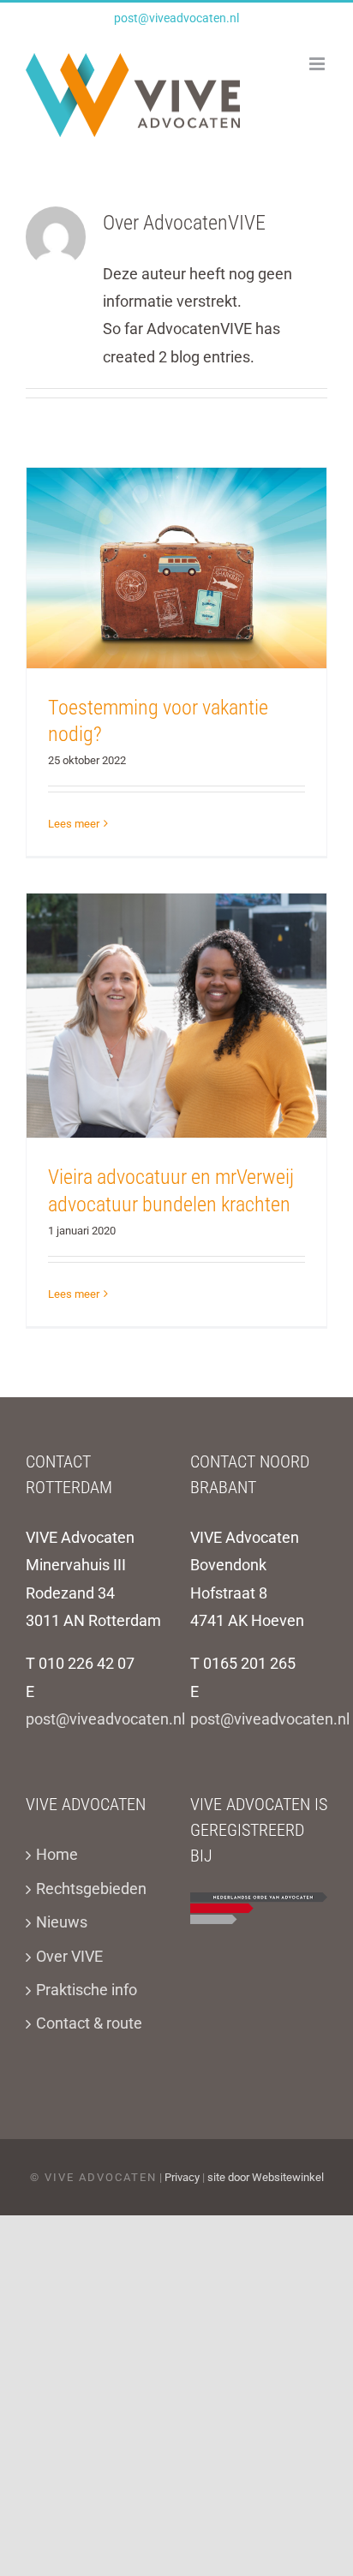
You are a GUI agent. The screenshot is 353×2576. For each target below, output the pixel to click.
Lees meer (74, 824)
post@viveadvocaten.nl (176, 18)
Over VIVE (69, 1956)
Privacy (182, 2177)
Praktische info (87, 1990)
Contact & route (89, 2023)
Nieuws (62, 1922)
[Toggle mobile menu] (318, 64)
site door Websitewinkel (266, 2177)
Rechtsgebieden (91, 1889)
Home (57, 1854)
